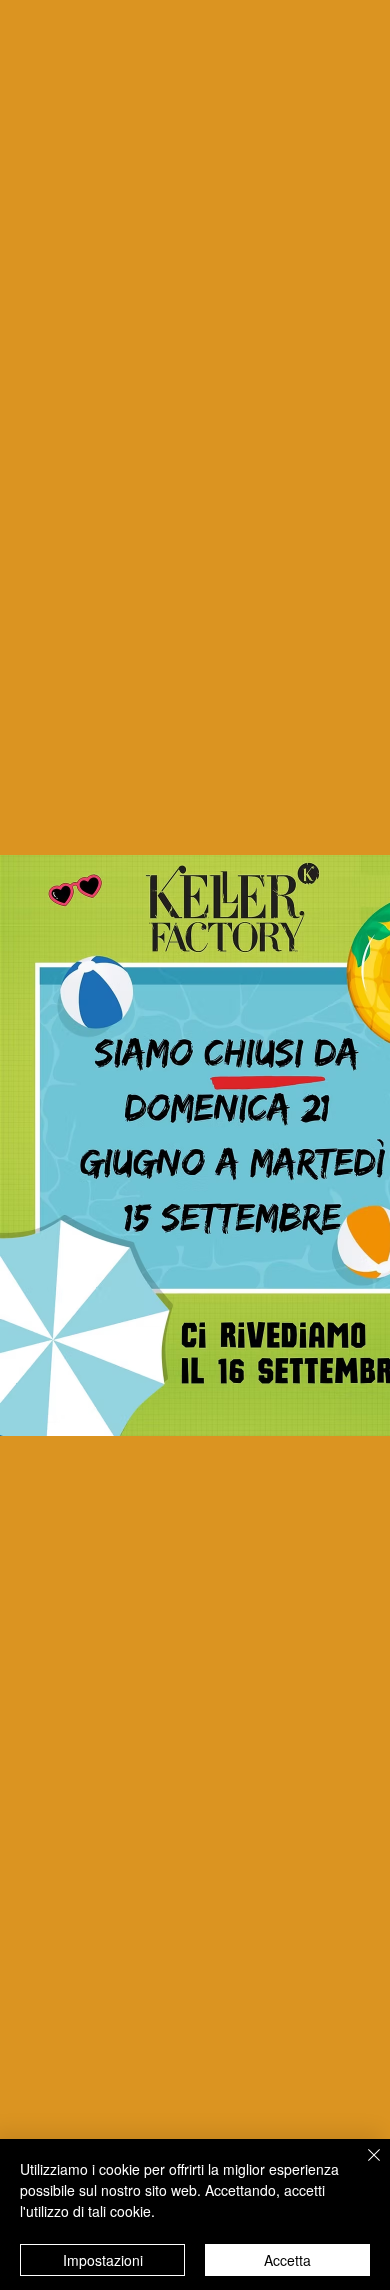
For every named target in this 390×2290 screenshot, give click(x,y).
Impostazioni (103, 2260)
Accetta (287, 2260)
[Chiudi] (362, 2167)
